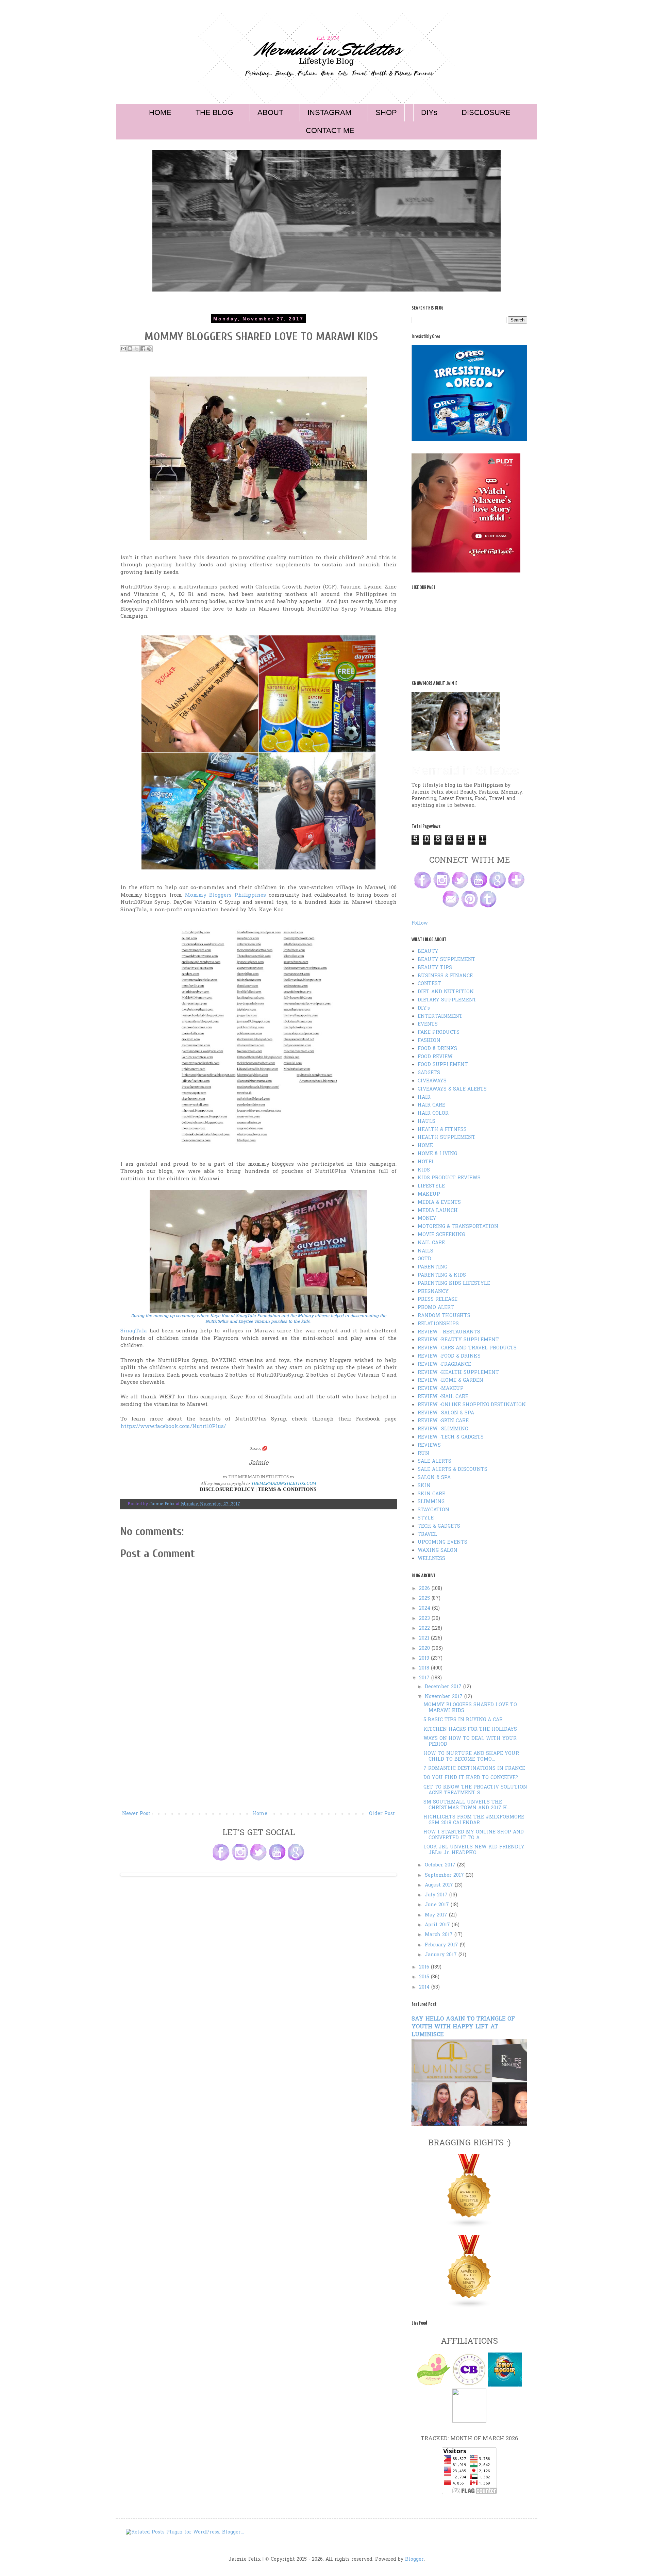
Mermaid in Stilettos (465, 770)
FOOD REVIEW (435, 1057)
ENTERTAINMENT (440, 1017)
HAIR (424, 1098)
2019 (425, 1658)
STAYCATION (433, 1510)
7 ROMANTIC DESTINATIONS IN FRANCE (474, 1769)
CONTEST (429, 984)
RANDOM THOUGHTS (444, 1316)
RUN (423, 1454)
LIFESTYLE (431, 1186)
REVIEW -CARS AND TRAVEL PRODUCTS (467, 1348)
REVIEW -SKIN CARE (443, 1421)
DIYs (429, 112)
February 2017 (442, 1945)
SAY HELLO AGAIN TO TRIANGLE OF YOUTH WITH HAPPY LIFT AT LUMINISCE (463, 2027)
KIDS (424, 1170)
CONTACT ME (330, 130)
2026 (425, 1589)
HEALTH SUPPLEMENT (447, 1138)
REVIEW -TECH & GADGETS (451, 1437)
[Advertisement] (258, 1759)
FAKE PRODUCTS (439, 1033)
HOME (160, 112)
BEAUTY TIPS (435, 968)
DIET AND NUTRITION (446, 992)
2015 (425, 1977)
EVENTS (428, 1024)
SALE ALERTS (434, 1461)
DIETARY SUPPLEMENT (447, 1000)
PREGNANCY (433, 1292)
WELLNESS (431, 1559)
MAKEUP (429, 1194)
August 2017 (440, 1885)
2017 (425, 1678)
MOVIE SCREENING (441, 1235)
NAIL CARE (431, 1243)
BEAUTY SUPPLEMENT (447, 960)
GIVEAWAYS (432, 1081)
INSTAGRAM (329, 112)
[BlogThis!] (130, 349)
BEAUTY (428, 952)
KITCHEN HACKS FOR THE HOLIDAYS (470, 1730)
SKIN (424, 1486)
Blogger (414, 2560)
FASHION (429, 1041)
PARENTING (432, 1267)
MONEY (427, 1219)
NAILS (425, 1251)
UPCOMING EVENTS (442, 1542)
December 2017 (444, 1687)
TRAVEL (427, 1535)
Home (260, 1814)
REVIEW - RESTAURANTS (449, 1332)
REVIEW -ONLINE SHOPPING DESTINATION (472, 1405)
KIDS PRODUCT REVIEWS (449, 1178)
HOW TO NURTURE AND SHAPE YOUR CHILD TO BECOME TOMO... (471, 1757)
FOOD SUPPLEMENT (443, 1065)
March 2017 (440, 1935)
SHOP (386, 112)
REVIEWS (429, 1445)
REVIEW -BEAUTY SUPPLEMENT (458, 1340)
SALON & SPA (434, 1478)
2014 (425, 1987)
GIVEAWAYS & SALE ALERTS (452, 1089)
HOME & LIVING (437, 1154)
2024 (425, 1608)
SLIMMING (431, 1502)
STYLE (426, 1518)
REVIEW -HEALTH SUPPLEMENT (458, 1373)
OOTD (424, 1259)
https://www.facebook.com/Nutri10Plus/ (173, 1427)
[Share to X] (136, 349)
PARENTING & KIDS (442, 1275)
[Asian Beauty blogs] (469, 2307)
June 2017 (438, 1905)
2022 (425, 1628)
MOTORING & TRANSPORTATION (458, 1227)
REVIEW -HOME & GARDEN (450, 1381)
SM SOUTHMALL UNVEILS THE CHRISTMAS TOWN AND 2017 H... (467, 1805)
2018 (425, 1668)
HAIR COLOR (433, 1114)
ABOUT (270, 112)
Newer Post (136, 1814)
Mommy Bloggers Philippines (225, 895)
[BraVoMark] (469, 2421)
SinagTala (134, 1331)
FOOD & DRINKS (437, 1049)
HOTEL (426, 1162)
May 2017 (437, 1915)
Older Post (382, 1814)
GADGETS (429, 1073)
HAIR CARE (431, 1105)
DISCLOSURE (486, 112)
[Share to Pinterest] (149, 349)
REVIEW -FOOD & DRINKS (449, 1356)
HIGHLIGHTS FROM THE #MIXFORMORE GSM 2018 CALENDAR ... (474, 1820)
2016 (425, 1967)
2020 (425, 1649)
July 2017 (437, 1895)
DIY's (424, 1008)
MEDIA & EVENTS (439, 1203)
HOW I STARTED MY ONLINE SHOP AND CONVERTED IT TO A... (474, 1835)
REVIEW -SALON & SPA (446, 1413)
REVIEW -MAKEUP (441, 1389)
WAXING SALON (438, 1551)
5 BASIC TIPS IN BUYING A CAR (463, 1720)
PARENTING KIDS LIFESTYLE (454, 1284)
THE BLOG (214, 112)
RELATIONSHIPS (438, 1324)
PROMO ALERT (436, 1308)
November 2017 (445, 1697)
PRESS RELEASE (438, 1300)
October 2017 (441, 1865)
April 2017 (438, 1925)
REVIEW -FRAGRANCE (444, 1365)
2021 (425, 1638)
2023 (425, 1619)
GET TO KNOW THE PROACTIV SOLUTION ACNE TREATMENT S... (475, 1790)
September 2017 (445, 1875)
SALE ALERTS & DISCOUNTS (453, 1470)
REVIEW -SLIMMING (443, 1429)
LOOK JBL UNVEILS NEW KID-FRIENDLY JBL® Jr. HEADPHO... (474, 1850)
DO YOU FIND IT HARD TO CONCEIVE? (471, 1778)
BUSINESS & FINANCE (445, 976)
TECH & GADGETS (439, 1526)
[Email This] (123, 349)
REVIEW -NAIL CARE (443, 1397)
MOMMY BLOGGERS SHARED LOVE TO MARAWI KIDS (470, 1708)
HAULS (426, 1122)
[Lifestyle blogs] (469, 2226)
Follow (420, 923)
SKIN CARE (431, 1494)
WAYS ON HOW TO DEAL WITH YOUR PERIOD (470, 1742)
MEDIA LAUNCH (438, 1211)
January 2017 (442, 1955)
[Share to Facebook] (143, 349)
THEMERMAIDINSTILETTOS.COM (284, 1483)
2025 (425, 1599)
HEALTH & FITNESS (442, 1130)
